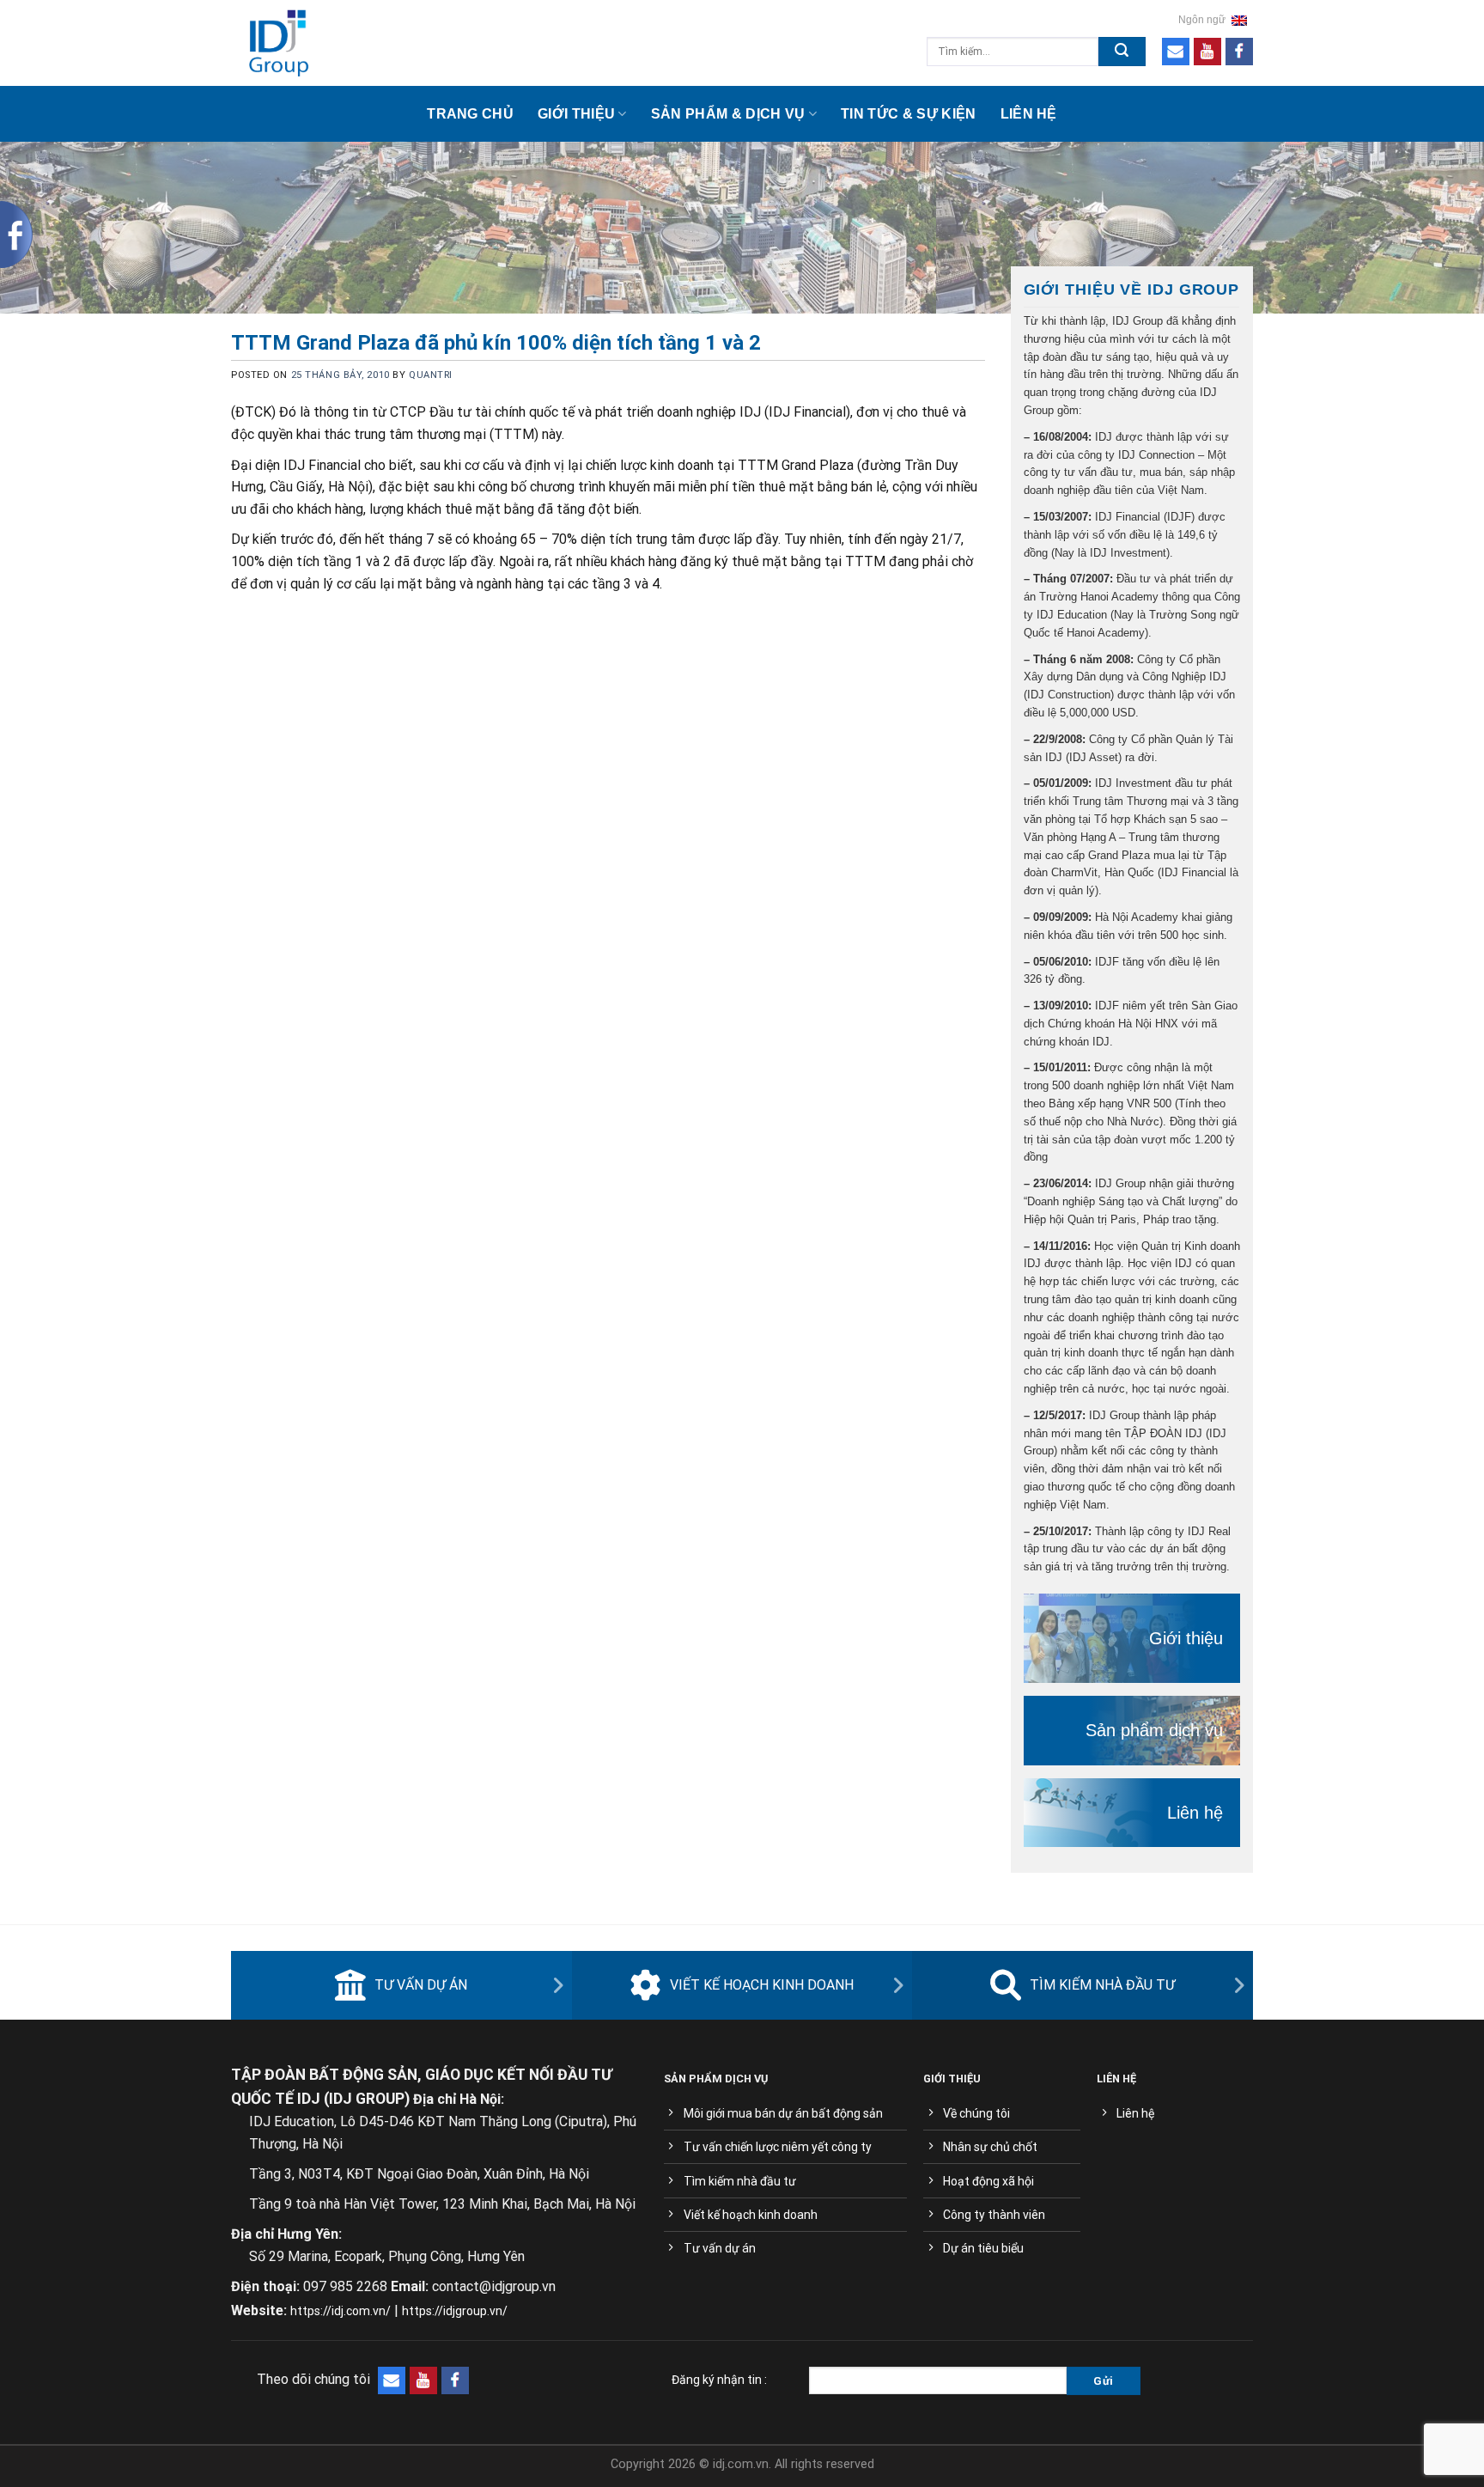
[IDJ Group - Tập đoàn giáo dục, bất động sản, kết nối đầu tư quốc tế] (361, 43)
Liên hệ (1029, 114)
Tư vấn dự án (421, 1985)
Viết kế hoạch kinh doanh (762, 1985)
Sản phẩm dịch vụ (1154, 1730)
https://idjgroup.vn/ (455, 2311)
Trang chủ (470, 114)
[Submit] (1122, 52)
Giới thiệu (576, 114)
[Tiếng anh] (1239, 20)
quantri (431, 375)
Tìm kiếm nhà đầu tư (1102, 1985)
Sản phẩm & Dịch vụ (728, 114)
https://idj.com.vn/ (341, 2311)
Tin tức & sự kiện (908, 114)
